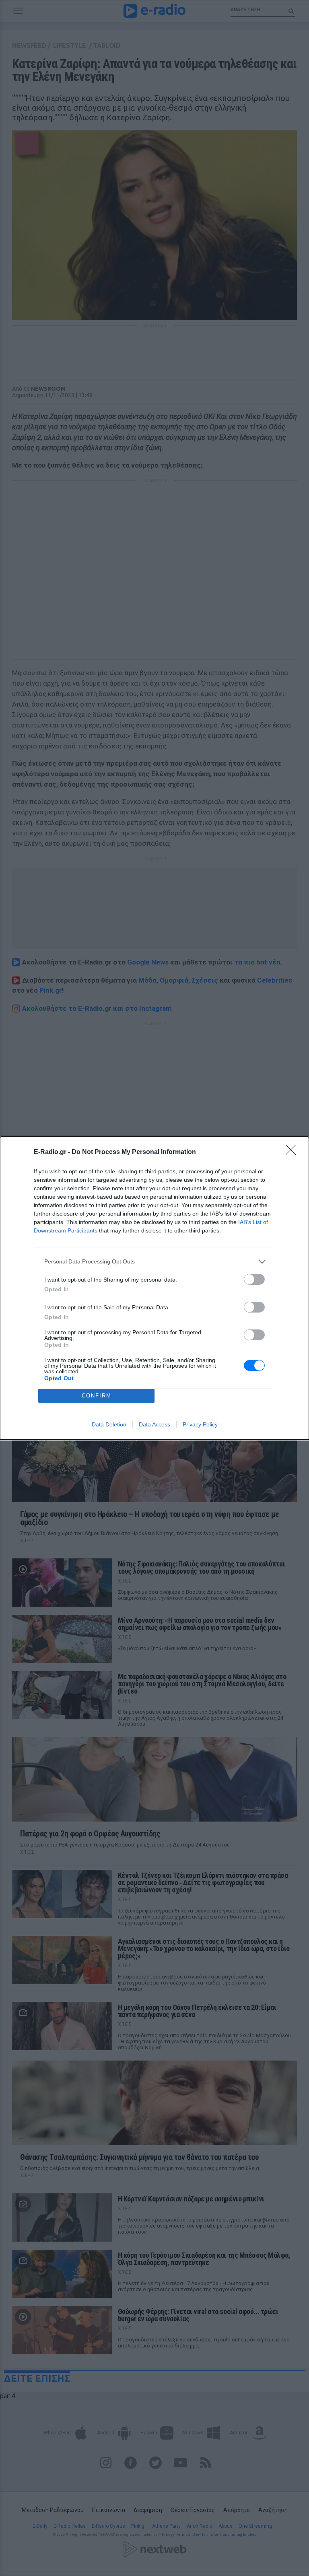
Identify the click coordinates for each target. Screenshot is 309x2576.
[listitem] (154, 1262)
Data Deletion (109, 1424)
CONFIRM (97, 1396)
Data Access (154, 1424)
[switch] (254, 1279)
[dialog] (154, 1288)
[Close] (293, 1152)
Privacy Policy (200, 1424)
